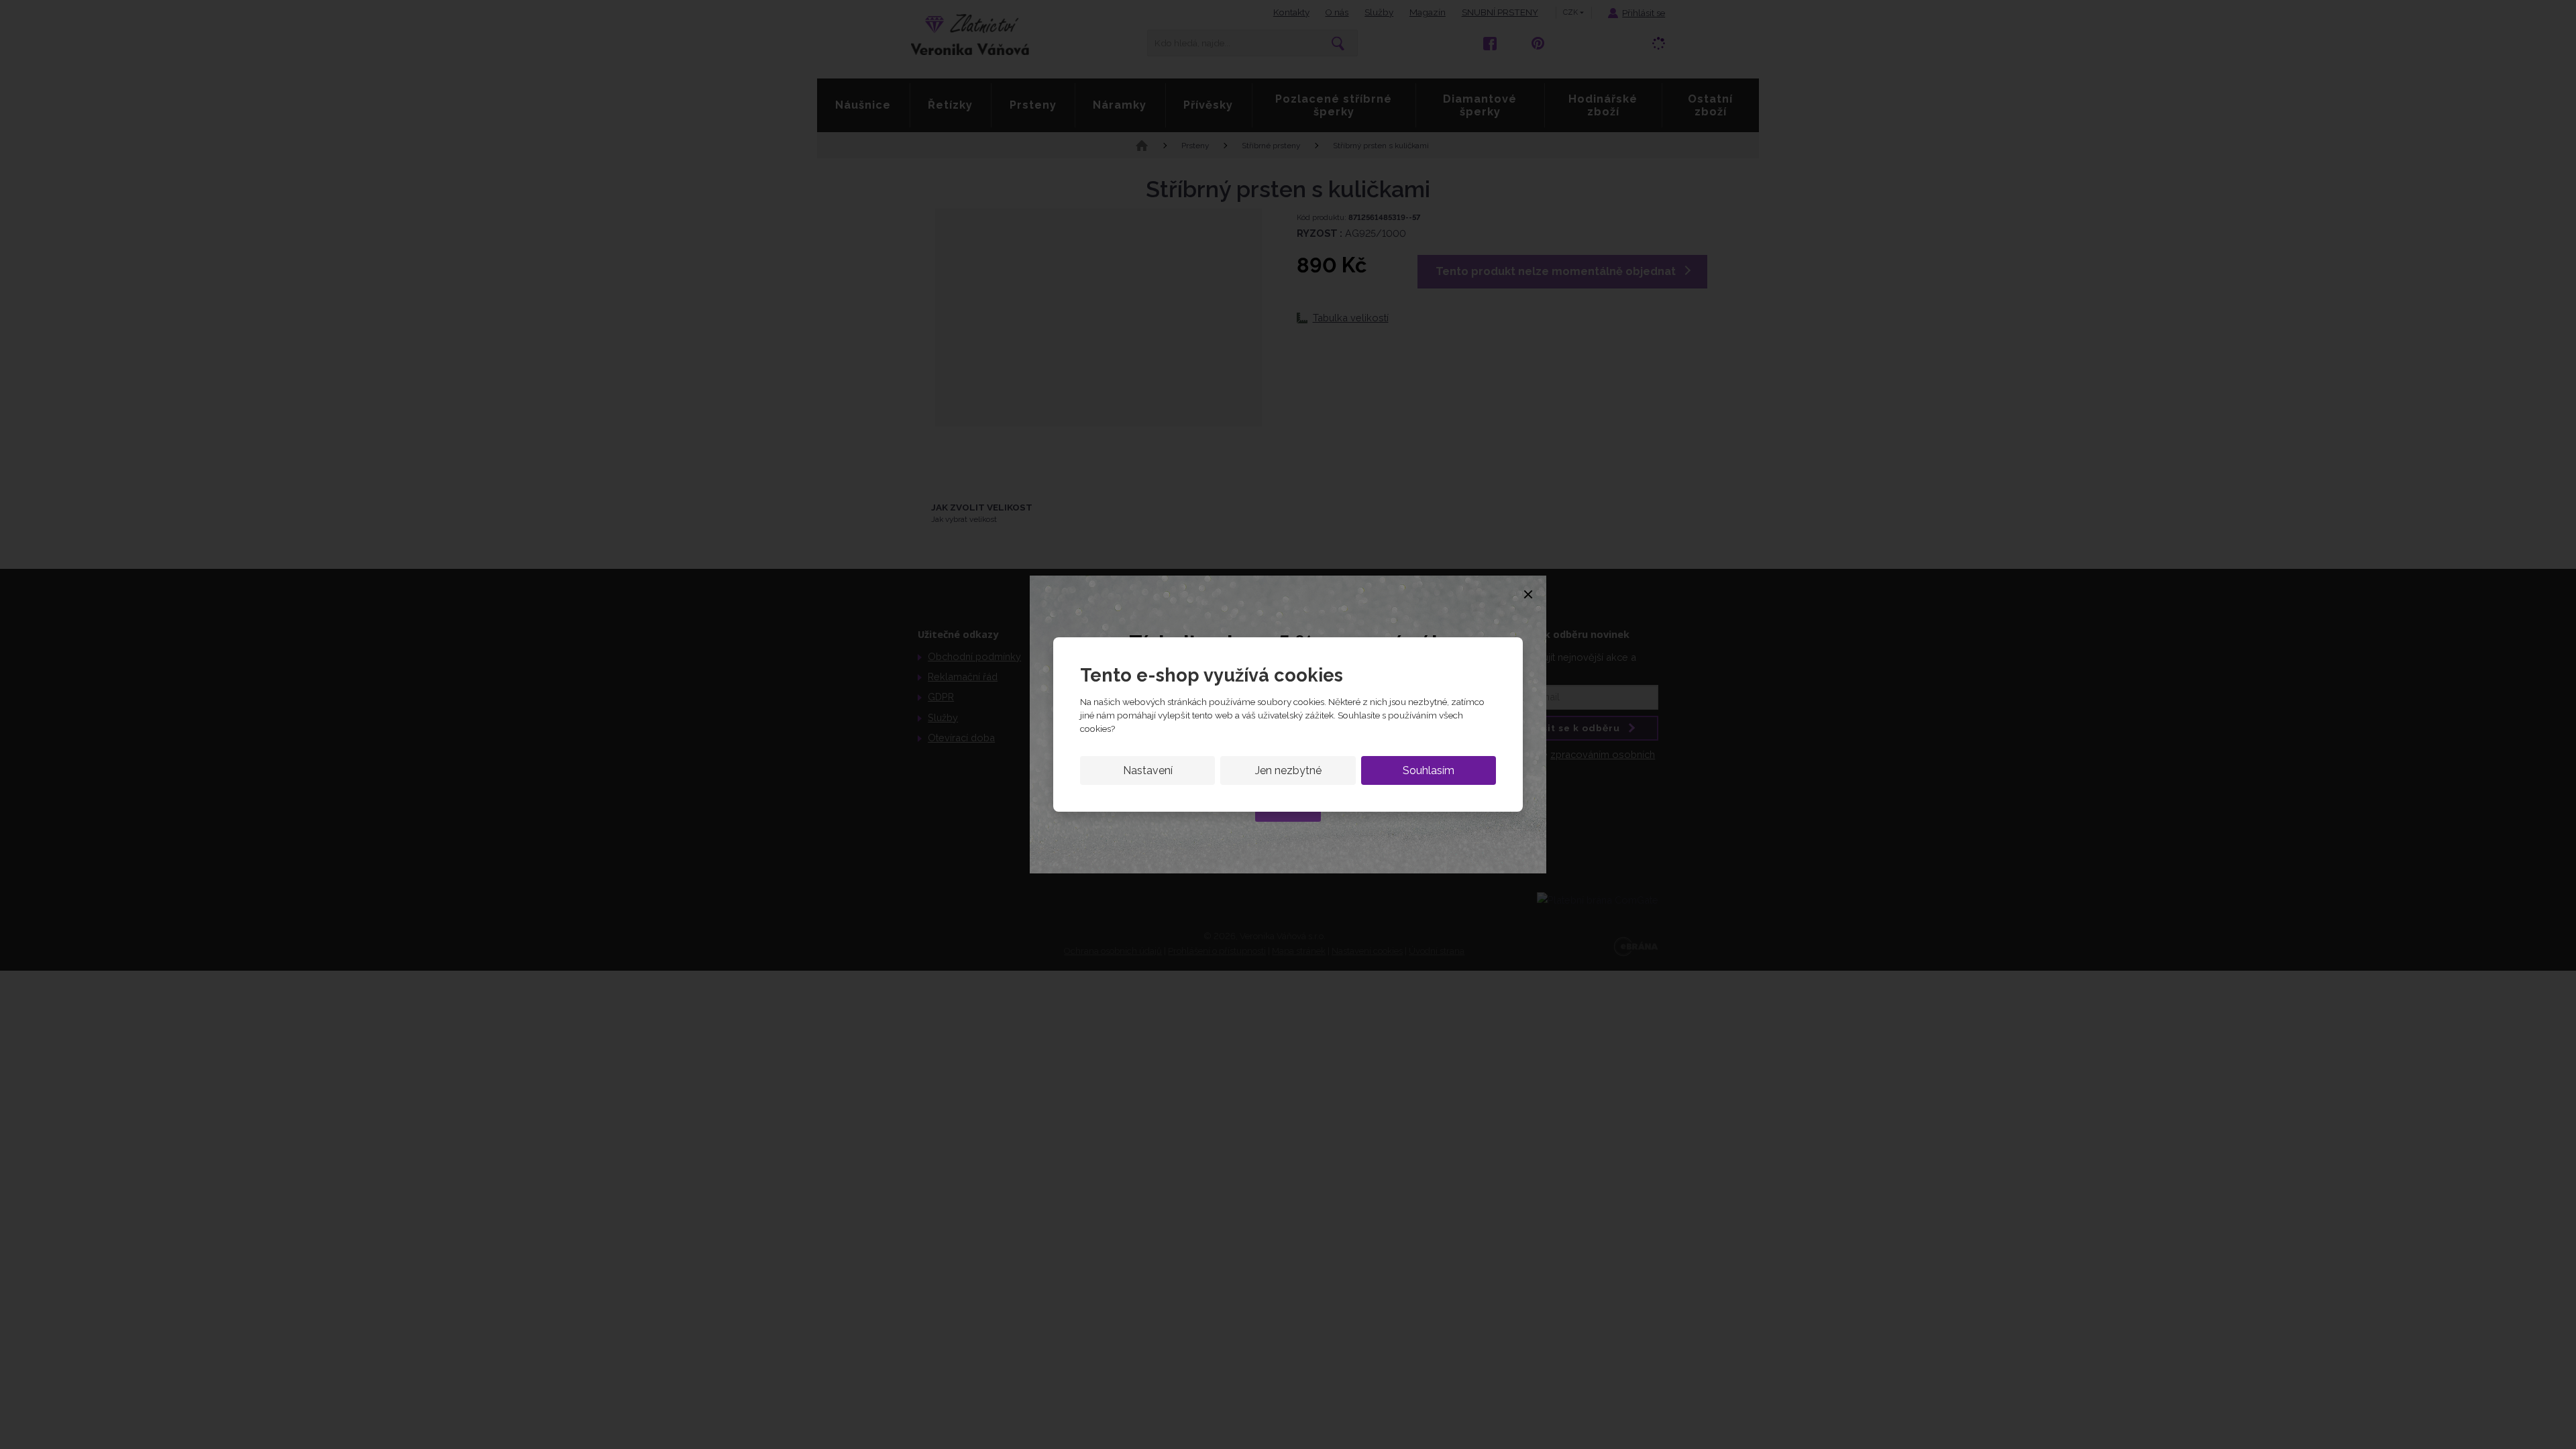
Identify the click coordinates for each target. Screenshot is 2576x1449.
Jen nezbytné (1288, 770)
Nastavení (1148, 770)
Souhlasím (1429, 770)
